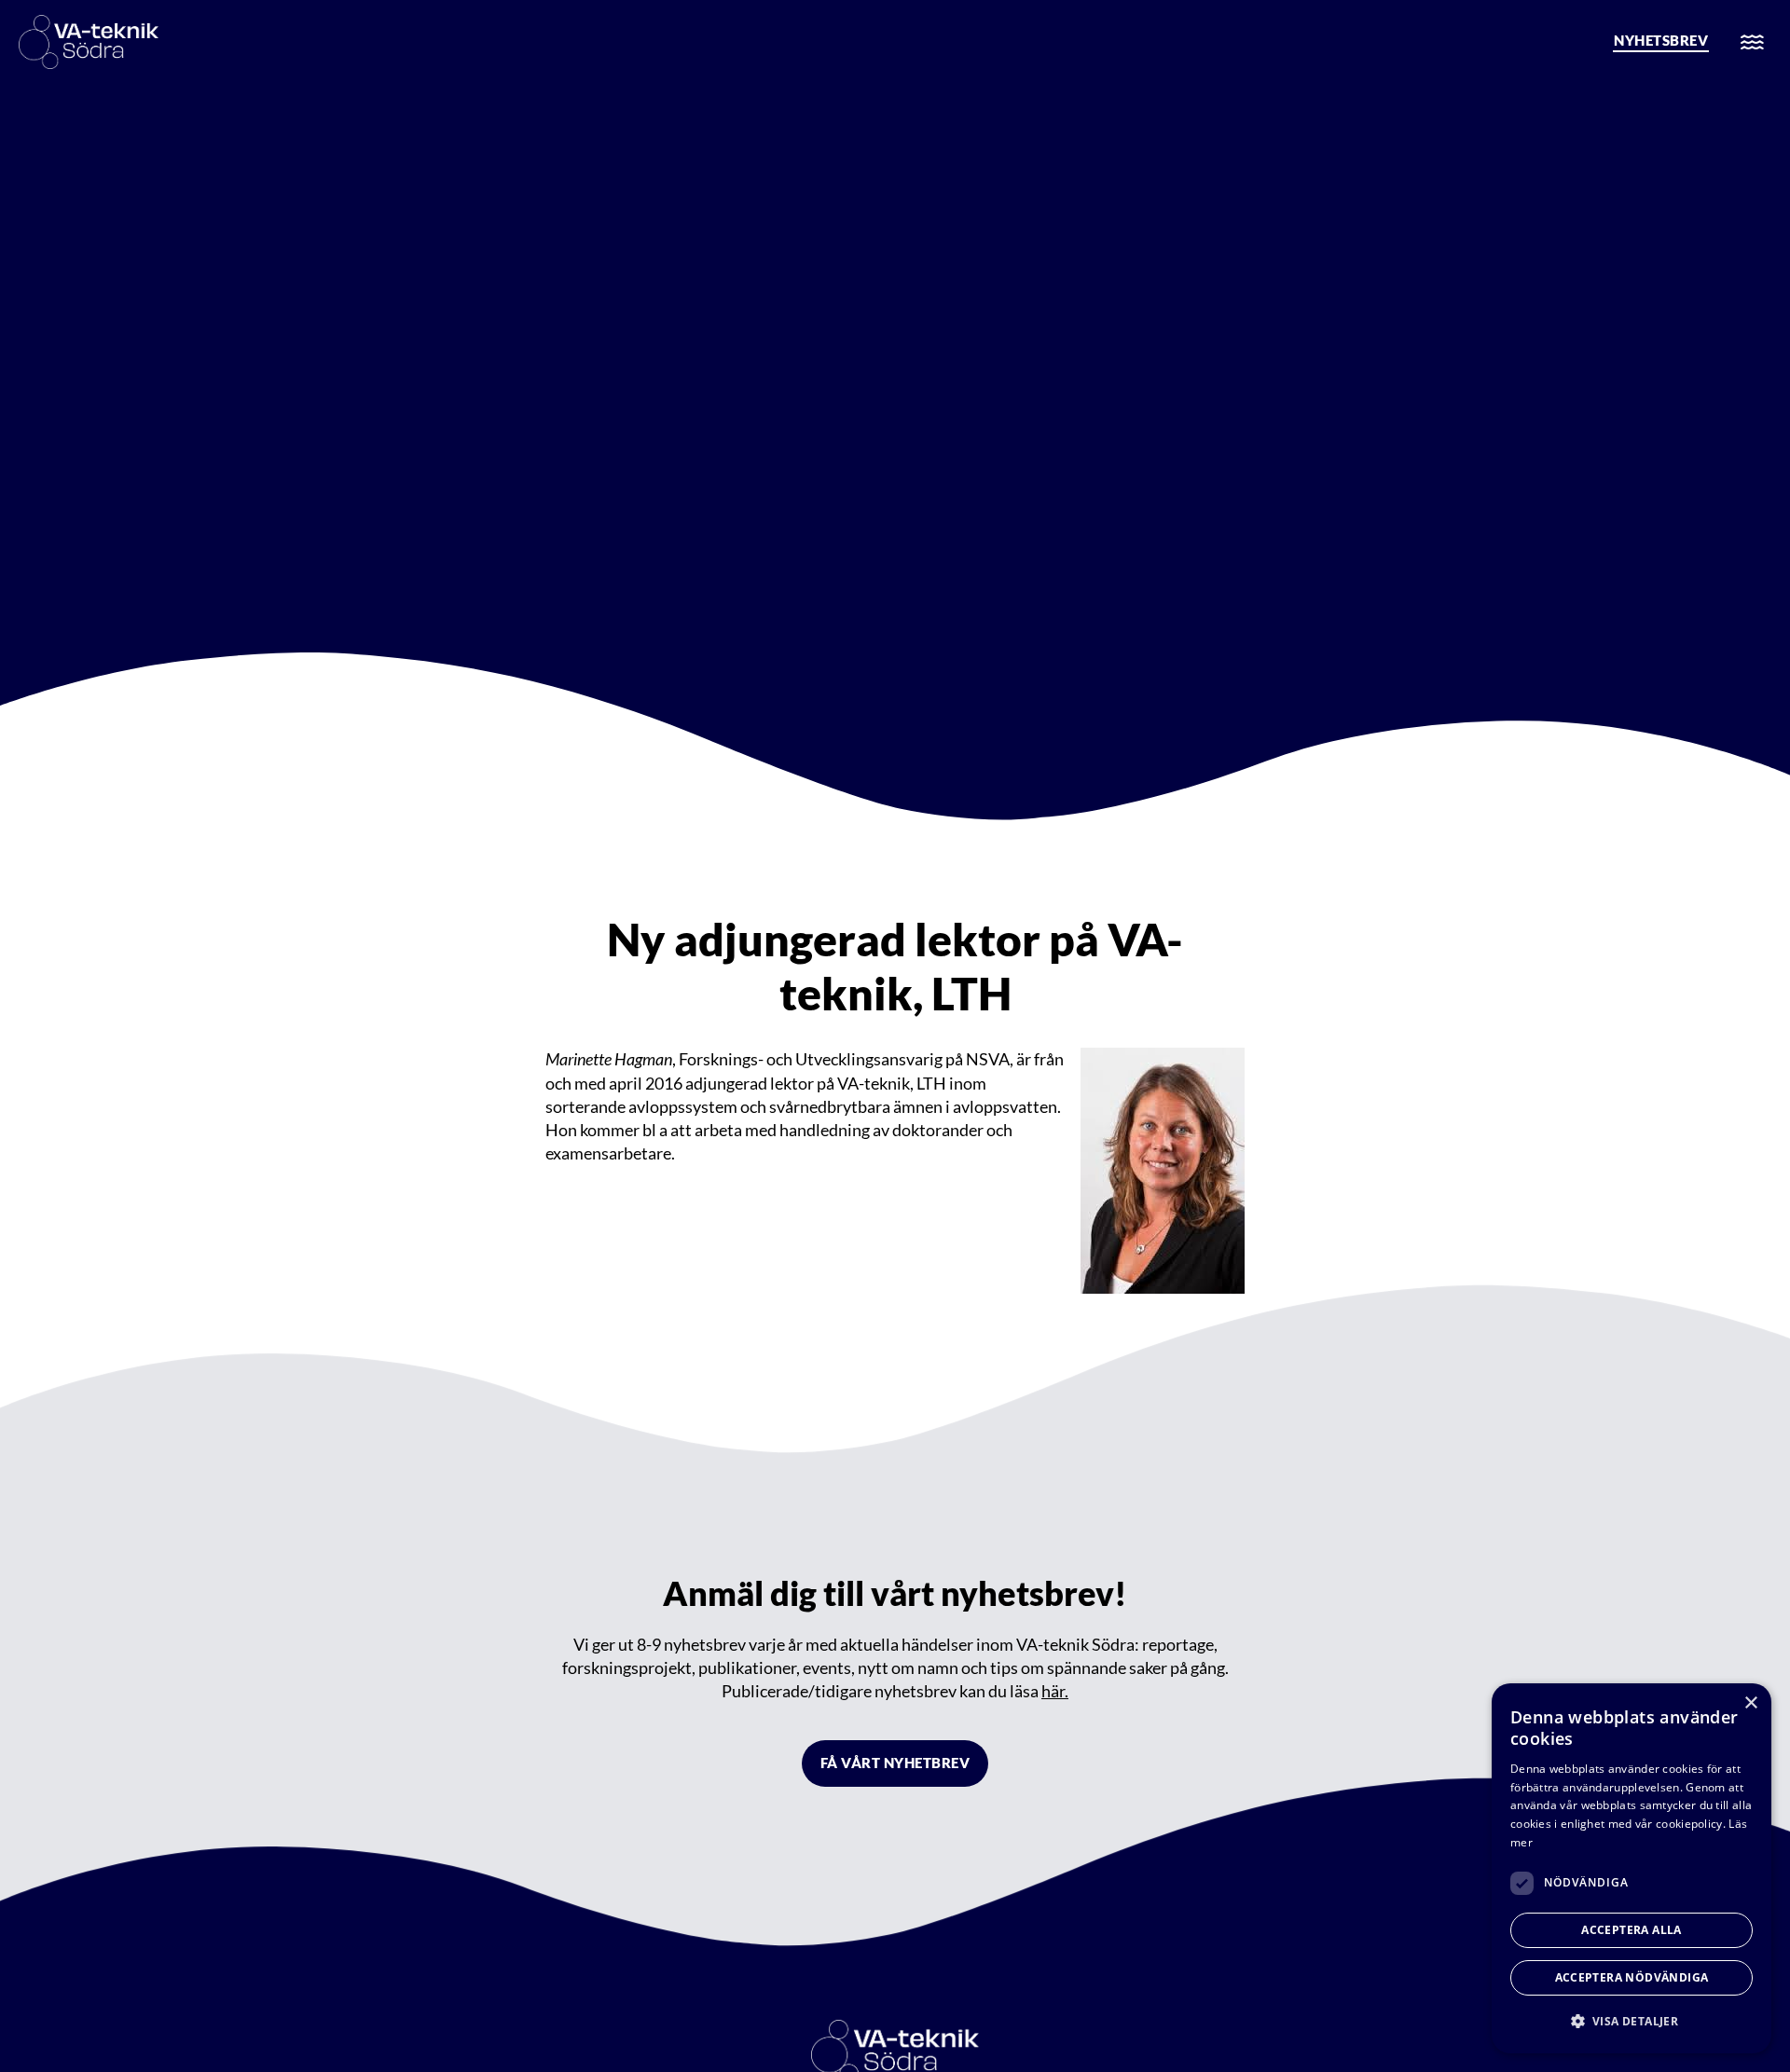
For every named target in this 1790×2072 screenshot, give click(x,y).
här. (1055, 1691)
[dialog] (1632, 1868)
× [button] (1750, 1703)
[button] (1632, 2021)
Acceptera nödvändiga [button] (1632, 1977)
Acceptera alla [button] (1632, 1930)
